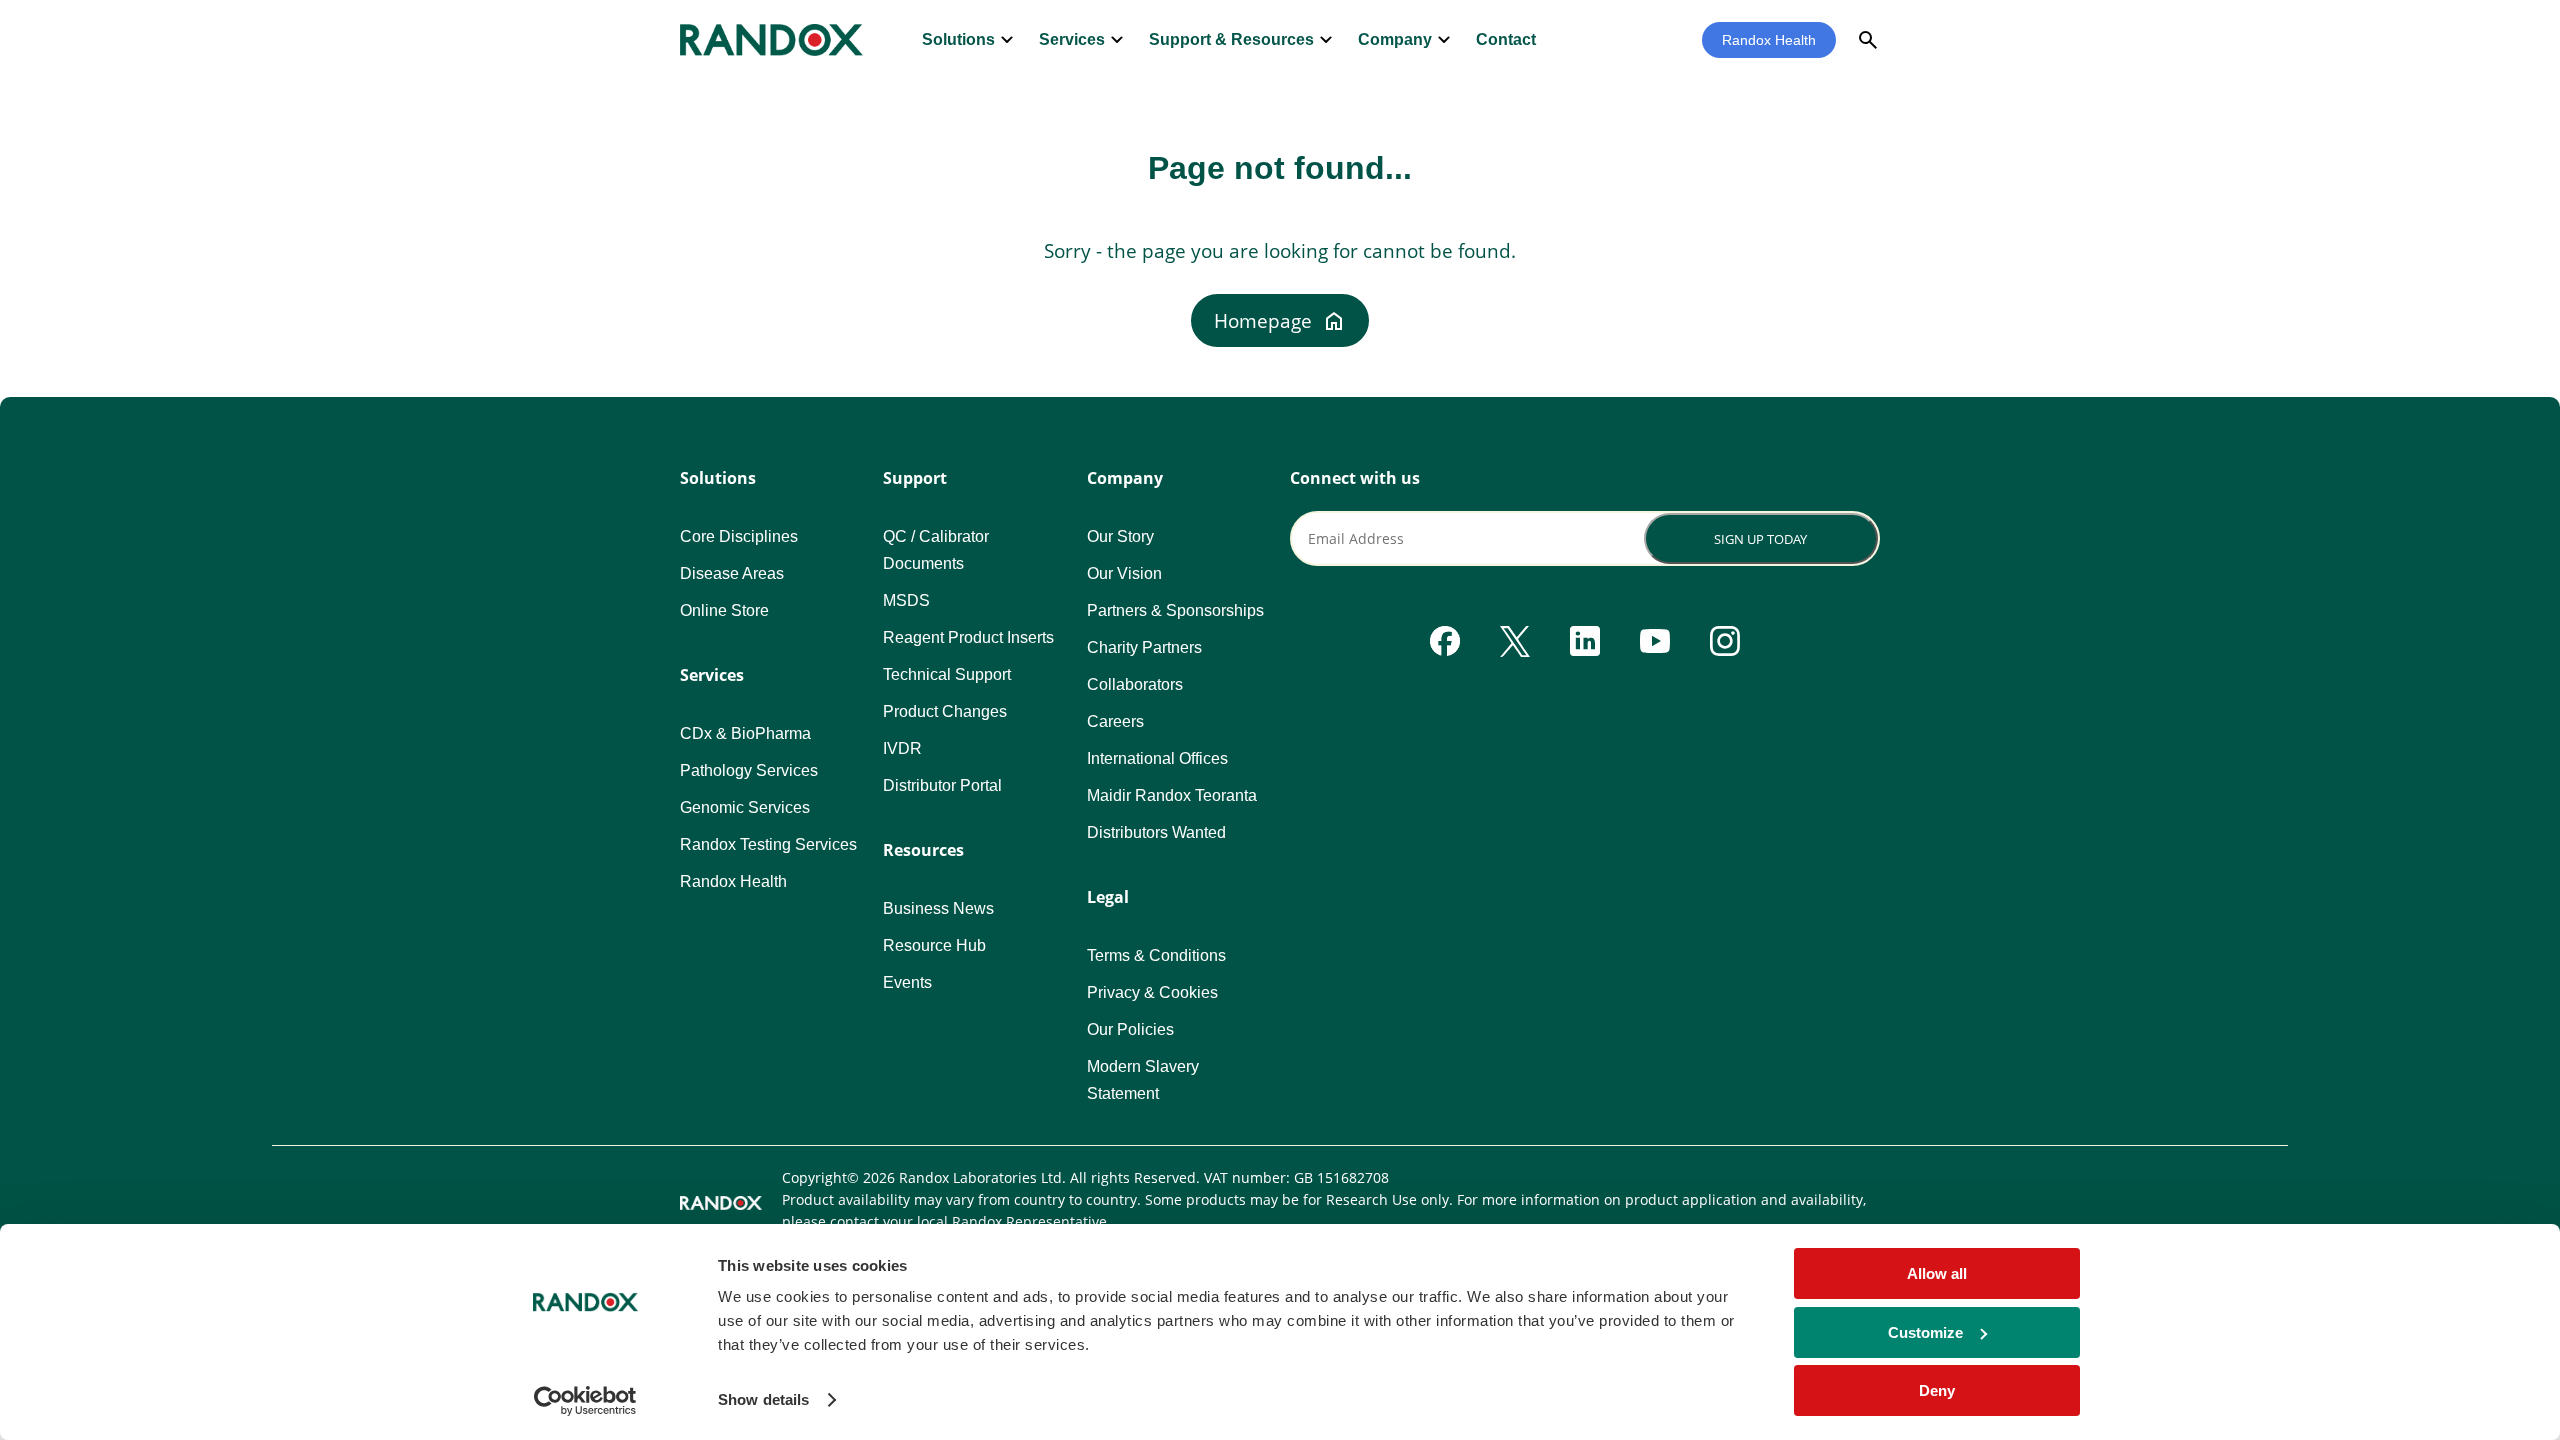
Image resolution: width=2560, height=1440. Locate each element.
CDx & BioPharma (745, 733)
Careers (1115, 721)
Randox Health (1769, 40)
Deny (1937, 1390)
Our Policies (1130, 1029)
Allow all (1937, 1273)
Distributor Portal (942, 785)
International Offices (1157, 758)
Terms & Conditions (1156, 955)
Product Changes (945, 711)
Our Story (1120, 536)
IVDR (902, 748)
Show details (763, 1399)
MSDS (906, 600)
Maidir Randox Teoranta (1172, 795)
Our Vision (1124, 573)
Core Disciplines (739, 536)
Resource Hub (934, 945)
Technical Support (947, 674)
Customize (1925, 1332)
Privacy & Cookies (1152, 992)
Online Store (724, 610)
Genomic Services (745, 807)
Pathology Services (749, 770)
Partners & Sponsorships (1175, 610)
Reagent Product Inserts (968, 637)
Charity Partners (1144, 647)
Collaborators (1135, 684)
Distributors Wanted (1156, 832)
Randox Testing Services (768, 844)
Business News (938, 908)
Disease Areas (732, 573)
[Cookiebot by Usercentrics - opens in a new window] (585, 1401)
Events (907, 982)
